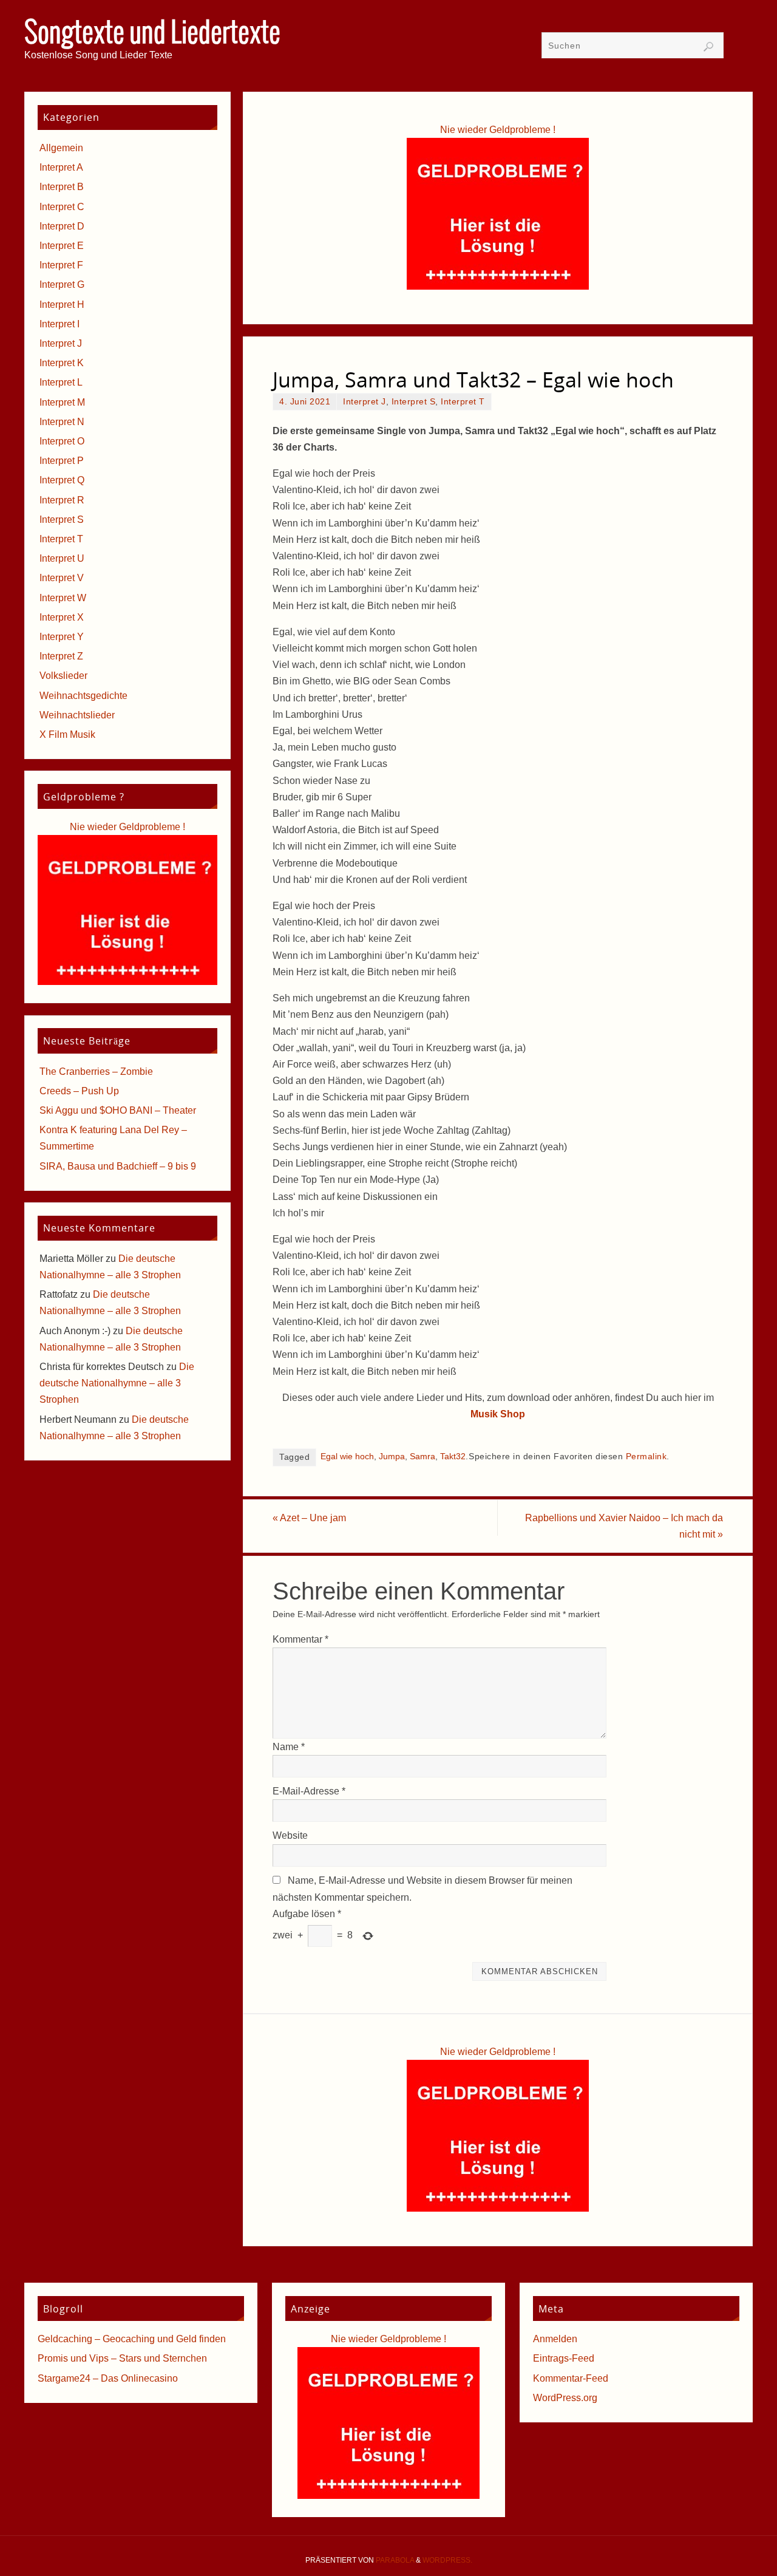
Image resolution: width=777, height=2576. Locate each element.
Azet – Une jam (309, 1518)
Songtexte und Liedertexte (152, 34)
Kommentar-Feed (571, 2378)
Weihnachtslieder (77, 715)
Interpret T (463, 402)
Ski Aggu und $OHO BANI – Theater (118, 1110)
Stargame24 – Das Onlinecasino (108, 2378)
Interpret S (414, 402)
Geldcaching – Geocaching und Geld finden (132, 2339)
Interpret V (62, 578)
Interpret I (59, 324)
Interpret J (365, 402)
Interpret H (62, 305)
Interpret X (62, 617)
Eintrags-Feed (564, 2358)
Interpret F (61, 265)
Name (289, 1747)
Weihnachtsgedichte (83, 696)
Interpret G (62, 285)
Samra (422, 1457)
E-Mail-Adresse (309, 1791)
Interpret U (62, 558)
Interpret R (62, 500)
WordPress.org (565, 2398)
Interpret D (62, 226)
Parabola (395, 2560)
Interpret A (61, 167)
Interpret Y (62, 637)
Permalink (646, 1457)
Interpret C (62, 207)
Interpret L (61, 382)
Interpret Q (62, 480)
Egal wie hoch (347, 1457)
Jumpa (392, 1457)
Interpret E (62, 246)
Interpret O (62, 441)
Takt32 (453, 1457)
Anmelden (555, 2339)
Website (290, 1835)
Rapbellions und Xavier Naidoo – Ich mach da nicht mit (624, 1526)
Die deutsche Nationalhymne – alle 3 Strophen (117, 1383)
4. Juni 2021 (305, 402)
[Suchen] (708, 47)
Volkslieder (63, 676)
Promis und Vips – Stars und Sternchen (122, 2358)
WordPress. (447, 2560)
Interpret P (62, 461)
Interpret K (62, 363)
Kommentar (300, 1639)
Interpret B (62, 187)
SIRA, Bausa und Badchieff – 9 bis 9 (118, 1166)
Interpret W (63, 598)
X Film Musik (67, 734)
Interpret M (62, 402)
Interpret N (62, 422)
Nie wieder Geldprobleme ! (498, 130)
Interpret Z (61, 656)
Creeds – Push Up (79, 1091)
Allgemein (61, 148)
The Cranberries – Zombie (96, 1072)
